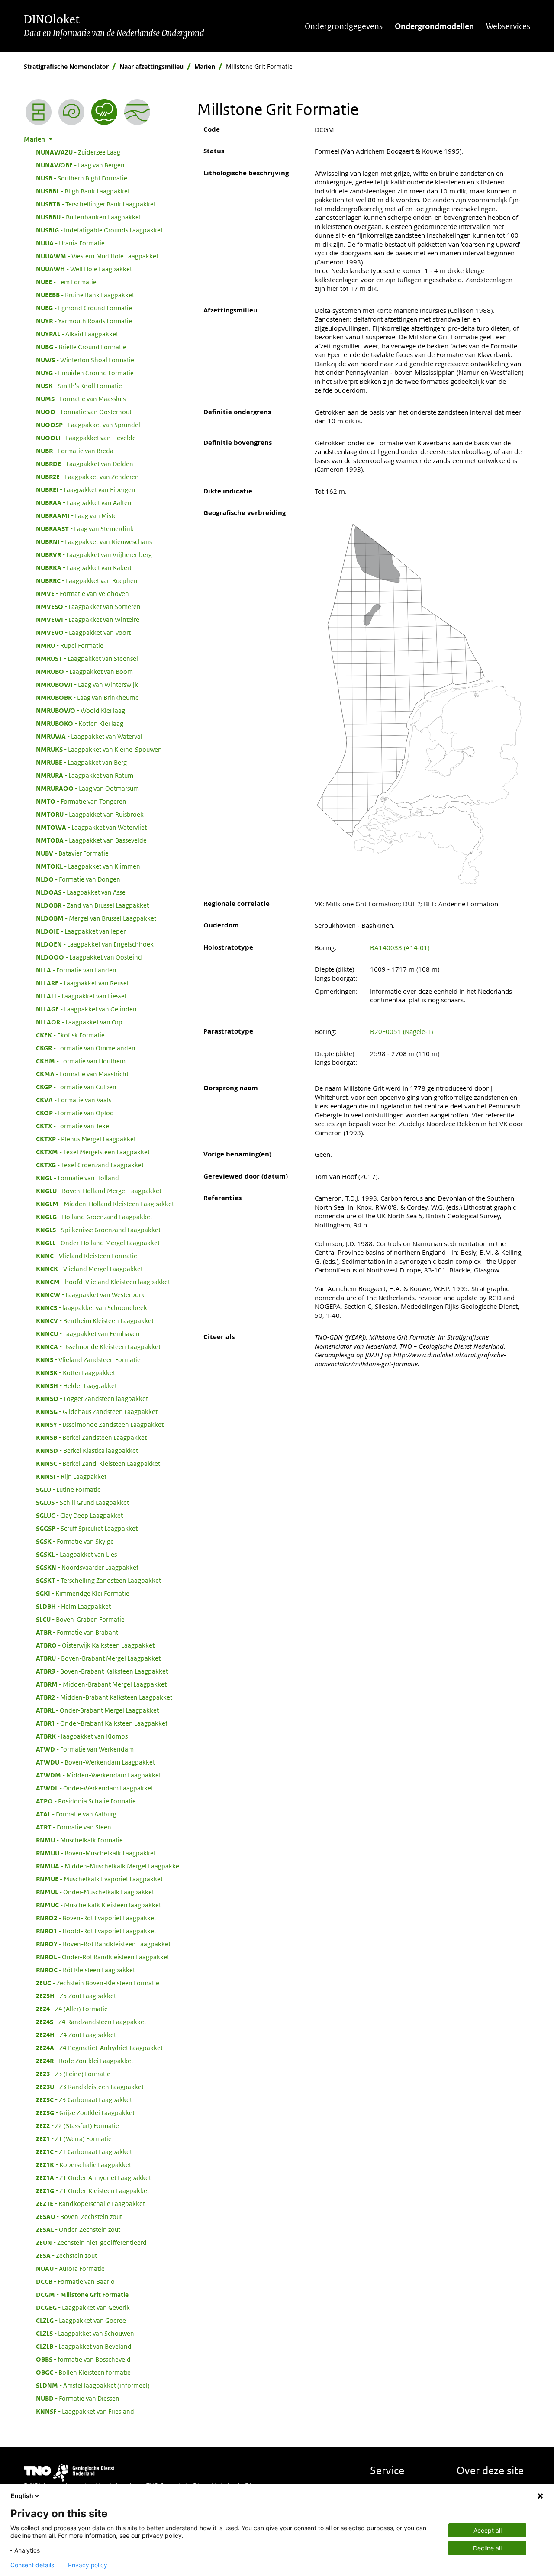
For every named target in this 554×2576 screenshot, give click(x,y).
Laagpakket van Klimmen (88, 866)
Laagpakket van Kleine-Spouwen (99, 749)
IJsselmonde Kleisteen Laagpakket (98, 1346)
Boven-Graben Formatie (80, 1619)
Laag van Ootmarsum (87, 788)
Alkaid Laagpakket (77, 334)
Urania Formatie (70, 243)
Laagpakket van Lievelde (86, 438)
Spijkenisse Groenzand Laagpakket (98, 1230)
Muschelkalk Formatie (79, 1840)
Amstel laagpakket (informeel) (93, 2385)
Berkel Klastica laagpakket (87, 1450)
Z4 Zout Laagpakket (76, 2035)
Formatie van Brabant (77, 1632)
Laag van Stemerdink (85, 528)
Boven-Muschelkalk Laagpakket (96, 1853)
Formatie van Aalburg (76, 1814)
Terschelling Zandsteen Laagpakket (98, 1580)
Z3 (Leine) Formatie (73, 2074)
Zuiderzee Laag (78, 152)
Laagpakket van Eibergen (86, 489)
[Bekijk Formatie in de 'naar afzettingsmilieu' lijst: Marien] (104, 112)
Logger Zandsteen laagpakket (92, 1398)
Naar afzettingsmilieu (151, 66)
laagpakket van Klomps (82, 1736)
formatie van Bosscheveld (83, 2359)
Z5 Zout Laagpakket (76, 1996)
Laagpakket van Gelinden (86, 1009)
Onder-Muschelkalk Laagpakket (95, 1892)
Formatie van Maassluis (81, 399)
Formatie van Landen (76, 970)
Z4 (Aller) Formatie (72, 2009)
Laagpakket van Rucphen (87, 580)
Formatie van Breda (75, 451)
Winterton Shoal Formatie (85, 360)
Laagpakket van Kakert (84, 567)
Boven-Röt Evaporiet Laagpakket (96, 1918)
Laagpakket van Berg (81, 762)
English (22, 2496)
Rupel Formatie (70, 645)
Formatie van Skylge (75, 1541)
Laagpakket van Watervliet (91, 827)
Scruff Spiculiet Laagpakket (87, 1528)
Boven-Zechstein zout (79, 2216)
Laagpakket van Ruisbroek (90, 814)
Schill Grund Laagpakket (82, 1502)
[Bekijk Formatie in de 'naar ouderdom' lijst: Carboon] (71, 112)
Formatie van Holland (77, 1178)
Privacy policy (88, 2565)
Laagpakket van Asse (81, 892)
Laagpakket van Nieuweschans (94, 541)
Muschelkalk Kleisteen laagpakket (98, 1905)
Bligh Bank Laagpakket (83, 191)
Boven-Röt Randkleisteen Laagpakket (103, 1944)
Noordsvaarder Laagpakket (87, 1567)
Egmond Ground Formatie (84, 308)
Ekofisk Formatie (70, 1035)
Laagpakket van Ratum (85, 775)
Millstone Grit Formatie (82, 2294)
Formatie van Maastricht (82, 1074)
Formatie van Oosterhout (84, 412)
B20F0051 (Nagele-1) (401, 1031)
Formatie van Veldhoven (82, 593)
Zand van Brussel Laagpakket (92, 905)
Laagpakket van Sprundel (88, 425)
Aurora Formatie (70, 2268)
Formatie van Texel (73, 1126)
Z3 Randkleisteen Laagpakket (90, 2087)
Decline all (487, 2548)
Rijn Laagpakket (71, 1476)
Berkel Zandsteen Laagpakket (91, 1437)
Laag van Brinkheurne (87, 697)
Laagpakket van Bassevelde (91, 840)
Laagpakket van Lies (76, 1554)
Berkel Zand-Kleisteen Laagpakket (98, 1463)
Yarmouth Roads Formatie (84, 321)
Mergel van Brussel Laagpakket (96, 918)
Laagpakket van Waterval (89, 736)
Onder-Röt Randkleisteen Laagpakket (103, 1957)
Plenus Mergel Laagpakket (86, 1139)
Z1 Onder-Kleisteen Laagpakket (93, 2190)
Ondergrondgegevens (344, 26)
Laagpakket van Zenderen (87, 477)
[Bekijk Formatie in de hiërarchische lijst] (39, 112)
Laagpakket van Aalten (84, 502)
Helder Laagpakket (76, 1385)
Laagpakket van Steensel (87, 658)
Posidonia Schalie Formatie (86, 1801)
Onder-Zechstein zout (78, 2229)
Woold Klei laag (81, 710)
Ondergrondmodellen (434, 26)
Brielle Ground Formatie (81, 347)
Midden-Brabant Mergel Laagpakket (101, 1684)
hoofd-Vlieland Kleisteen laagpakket (103, 1282)
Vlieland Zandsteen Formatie (88, 1359)
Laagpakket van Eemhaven (88, 1333)
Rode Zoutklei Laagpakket (85, 2061)
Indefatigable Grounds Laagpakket (99, 230)
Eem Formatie (66, 282)
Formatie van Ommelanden (86, 1048)
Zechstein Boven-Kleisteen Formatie (98, 1983)
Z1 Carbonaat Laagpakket (84, 2151)
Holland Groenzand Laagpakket (94, 1217)
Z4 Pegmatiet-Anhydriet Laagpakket (99, 2048)
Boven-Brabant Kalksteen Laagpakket (102, 1671)
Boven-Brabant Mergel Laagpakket (98, 1658)
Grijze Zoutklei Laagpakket (85, 2112)
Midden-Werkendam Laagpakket (98, 1775)
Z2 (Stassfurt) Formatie (77, 2125)
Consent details (32, 2565)
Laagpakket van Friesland (85, 2411)
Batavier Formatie (72, 853)
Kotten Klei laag (80, 723)
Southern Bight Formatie (82, 178)
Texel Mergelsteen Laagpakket (93, 1152)
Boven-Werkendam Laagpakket (95, 1762)
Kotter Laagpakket (76, 1372)
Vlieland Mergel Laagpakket (89, 1269)
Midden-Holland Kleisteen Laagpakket (105, 1204)
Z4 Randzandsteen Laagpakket (91, 2022)
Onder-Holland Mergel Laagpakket (98, 1243)
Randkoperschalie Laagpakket (90, 2203)
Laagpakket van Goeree (81, 2320)
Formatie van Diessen (78, 2398)
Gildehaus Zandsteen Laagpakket (97, 1411)
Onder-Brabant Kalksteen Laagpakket (102, 1723)
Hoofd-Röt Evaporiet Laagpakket (96, 1931)
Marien (205, 66)
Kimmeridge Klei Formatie (83, 1593)
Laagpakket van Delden (85, 464)
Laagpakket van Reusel (82, 983)
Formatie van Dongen (78, 879)
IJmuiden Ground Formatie (85, 373)
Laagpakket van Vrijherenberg (94, 554)
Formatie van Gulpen (76, 1087)
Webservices (508, 26)
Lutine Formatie (68, 1489)
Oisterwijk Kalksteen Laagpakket (95, 1645)
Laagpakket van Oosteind (89, 957)
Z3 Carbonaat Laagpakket (84, 2099)
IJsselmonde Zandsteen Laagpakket (100, 1424)
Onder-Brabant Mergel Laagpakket (97, 1710)
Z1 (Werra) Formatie (74, 2138)
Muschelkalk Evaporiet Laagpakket (99, 1879)
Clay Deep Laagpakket (79, 1515)
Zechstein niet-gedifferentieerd (91, 2242)
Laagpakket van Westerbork (90, 1294)
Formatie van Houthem (81, 1061)
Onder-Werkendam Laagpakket (95, 1788)
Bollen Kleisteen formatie (83, 2372)
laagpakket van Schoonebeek (92, 1307)
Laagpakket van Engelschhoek (95, 944)
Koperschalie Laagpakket (84, 2164)
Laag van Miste (76, 515)
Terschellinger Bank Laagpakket (96, 204)
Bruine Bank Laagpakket (85, 295)
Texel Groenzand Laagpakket (90, 1165)
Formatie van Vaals (74, 1100)
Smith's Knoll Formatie (79, 386)
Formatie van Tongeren (81, 801)
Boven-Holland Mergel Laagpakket (99, 1191)
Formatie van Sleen (74, 1827)
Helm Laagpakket (73, 1606)
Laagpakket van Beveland (84, 2346)
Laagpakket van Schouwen (85, 2333)
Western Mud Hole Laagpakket (97, 256)
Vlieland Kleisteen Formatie (87, 1256)
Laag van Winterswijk (87, 684)
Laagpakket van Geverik (83, 2307)
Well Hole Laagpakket (84, 269)
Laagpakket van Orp (79, 1022)
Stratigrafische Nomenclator (66, 66)
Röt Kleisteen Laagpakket (85, 1970)
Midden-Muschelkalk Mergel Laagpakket (109, 1866)
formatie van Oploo (75, 1113)
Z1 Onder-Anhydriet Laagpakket (93, 2177)
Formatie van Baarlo (75, 2281)
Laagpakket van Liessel (81, 996)
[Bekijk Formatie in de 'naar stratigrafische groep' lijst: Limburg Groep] (137, 112)
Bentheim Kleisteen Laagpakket (95, 1320)
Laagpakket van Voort (83, 632)
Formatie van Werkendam (85, 1749)
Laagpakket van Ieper (81, 931)
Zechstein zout (66, 2255)
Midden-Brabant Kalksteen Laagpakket (104, 1697)
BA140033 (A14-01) (400, 947)
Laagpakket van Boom (84, 671)
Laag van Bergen (80, 165)
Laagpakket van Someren (88, 606)
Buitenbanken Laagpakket (89, 217)
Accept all (488, 2530)
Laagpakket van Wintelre (88, 619)
